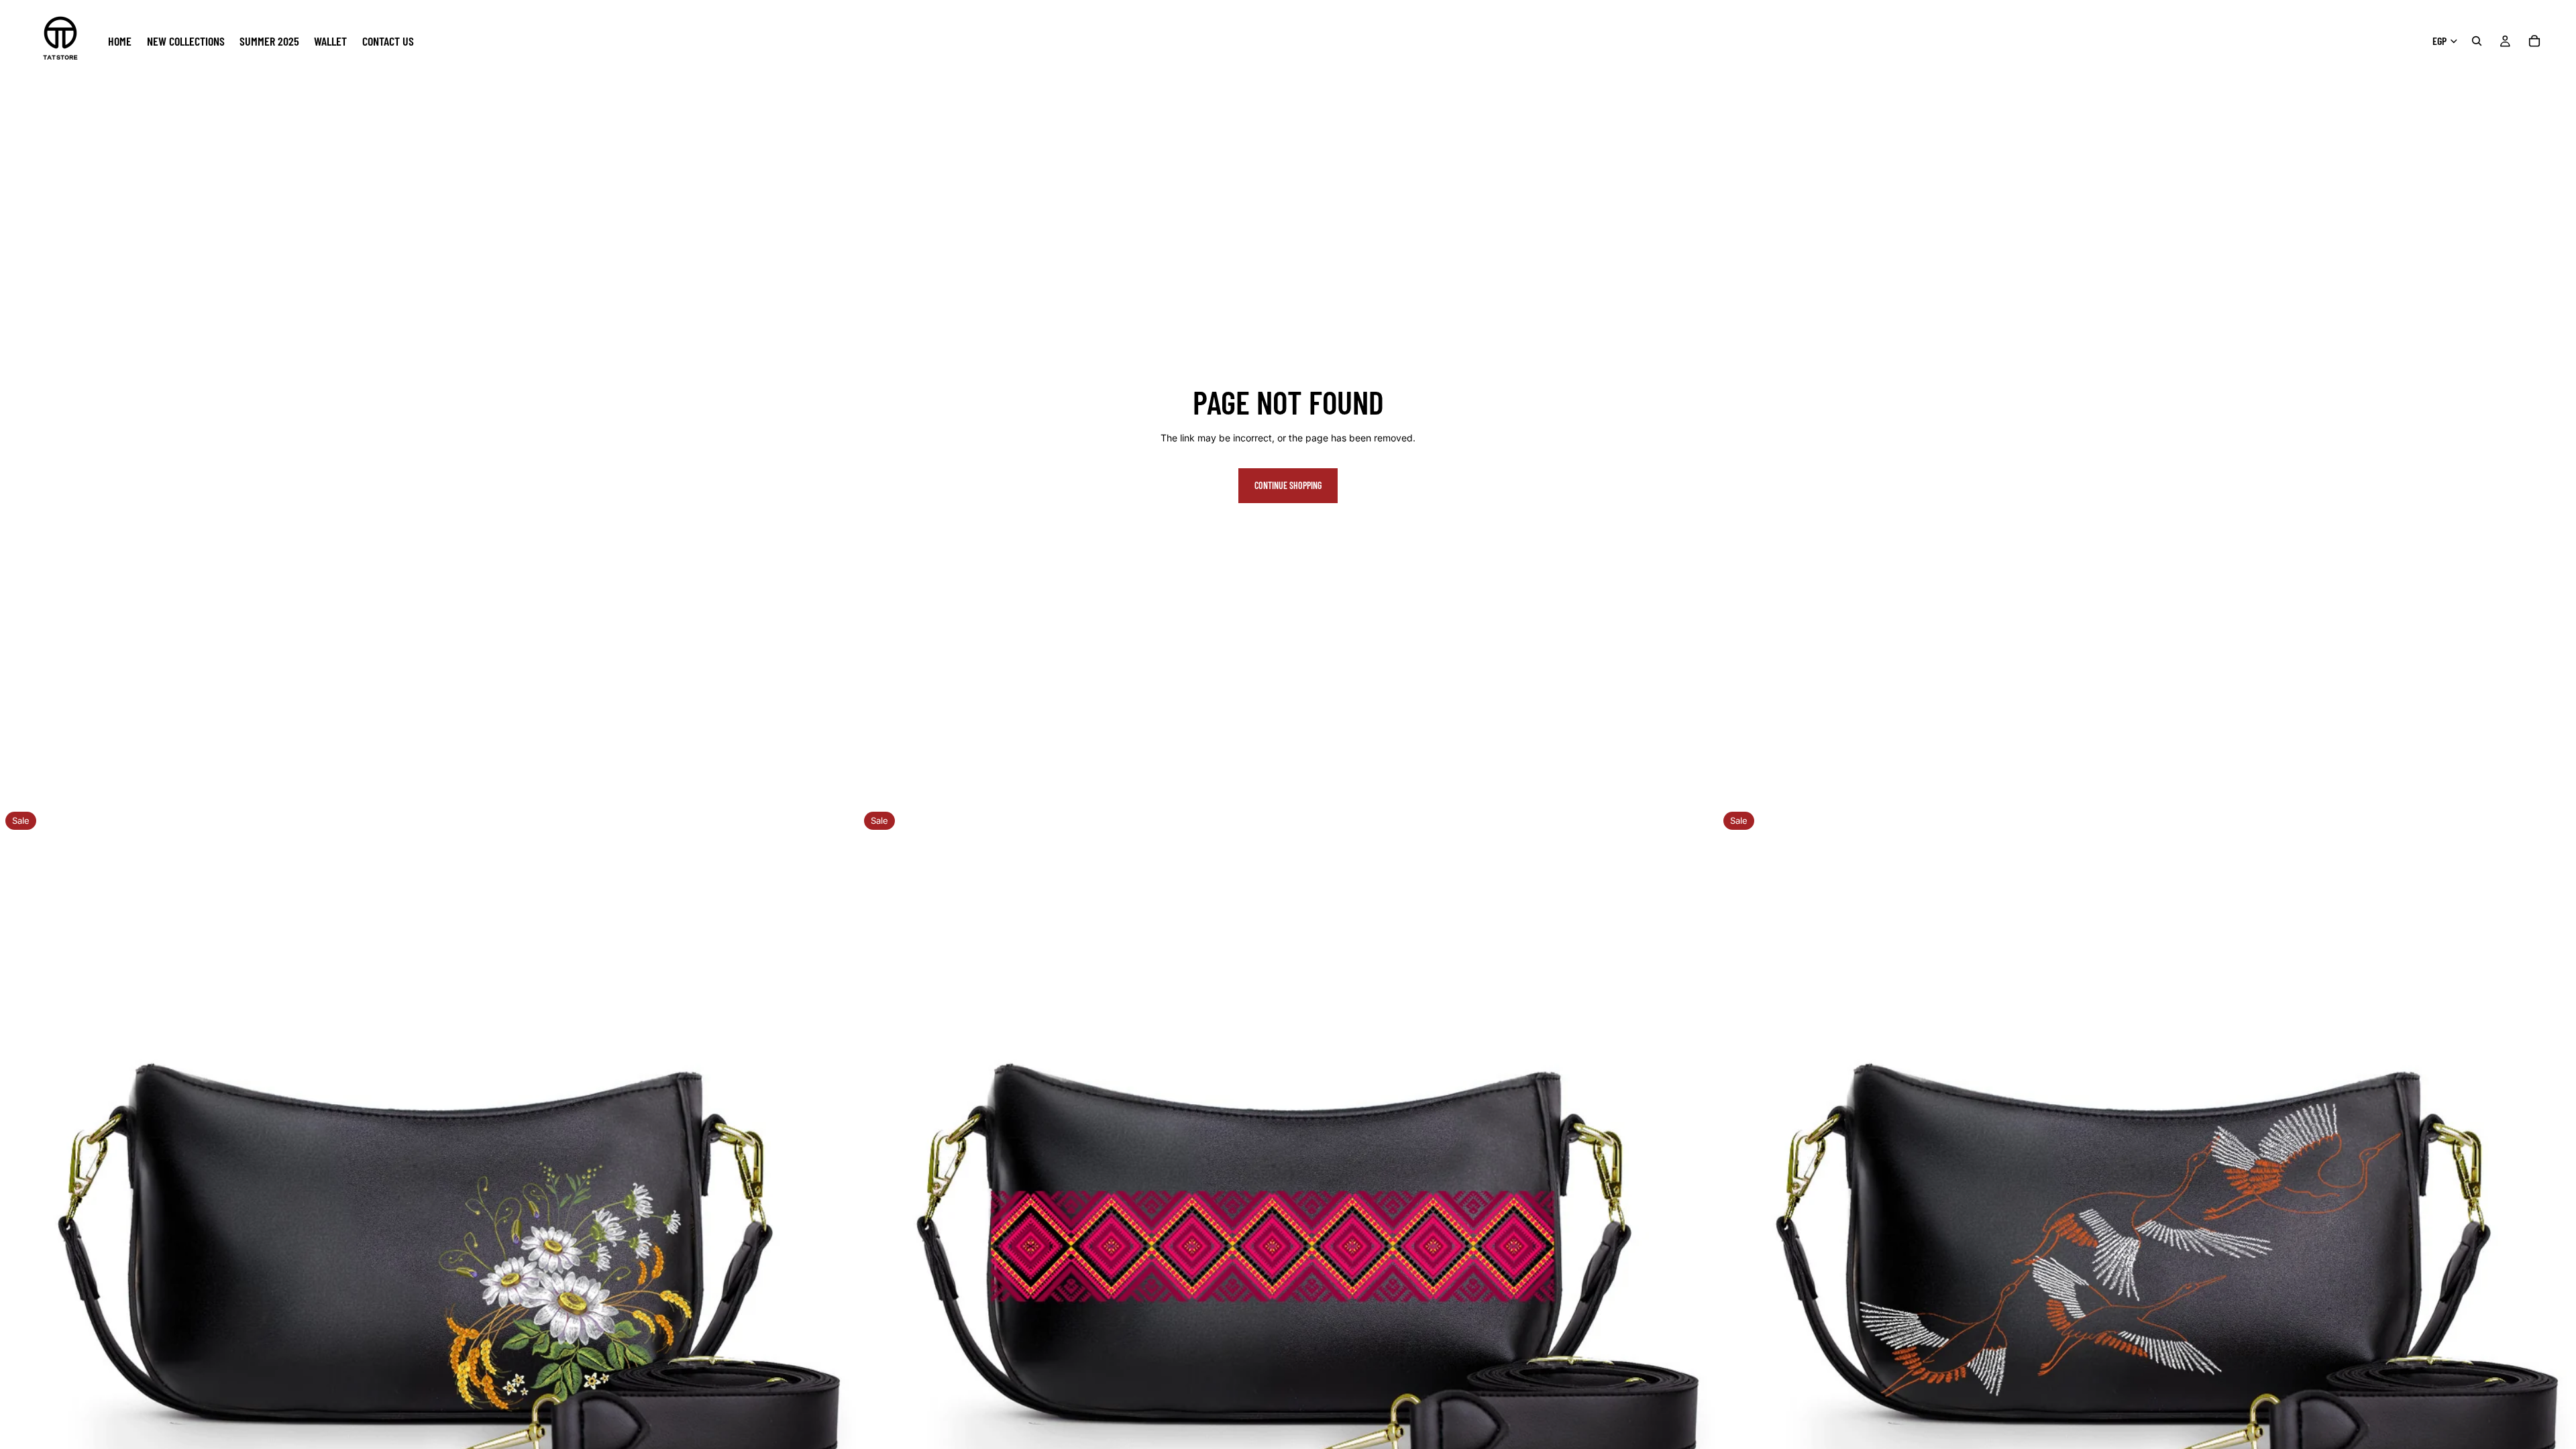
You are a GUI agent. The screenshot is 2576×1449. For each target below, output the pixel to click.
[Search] (2477, 41)
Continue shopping (1288, 485)
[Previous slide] (20, 1236)
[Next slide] (838, 1236)
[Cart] (2534, 41)
